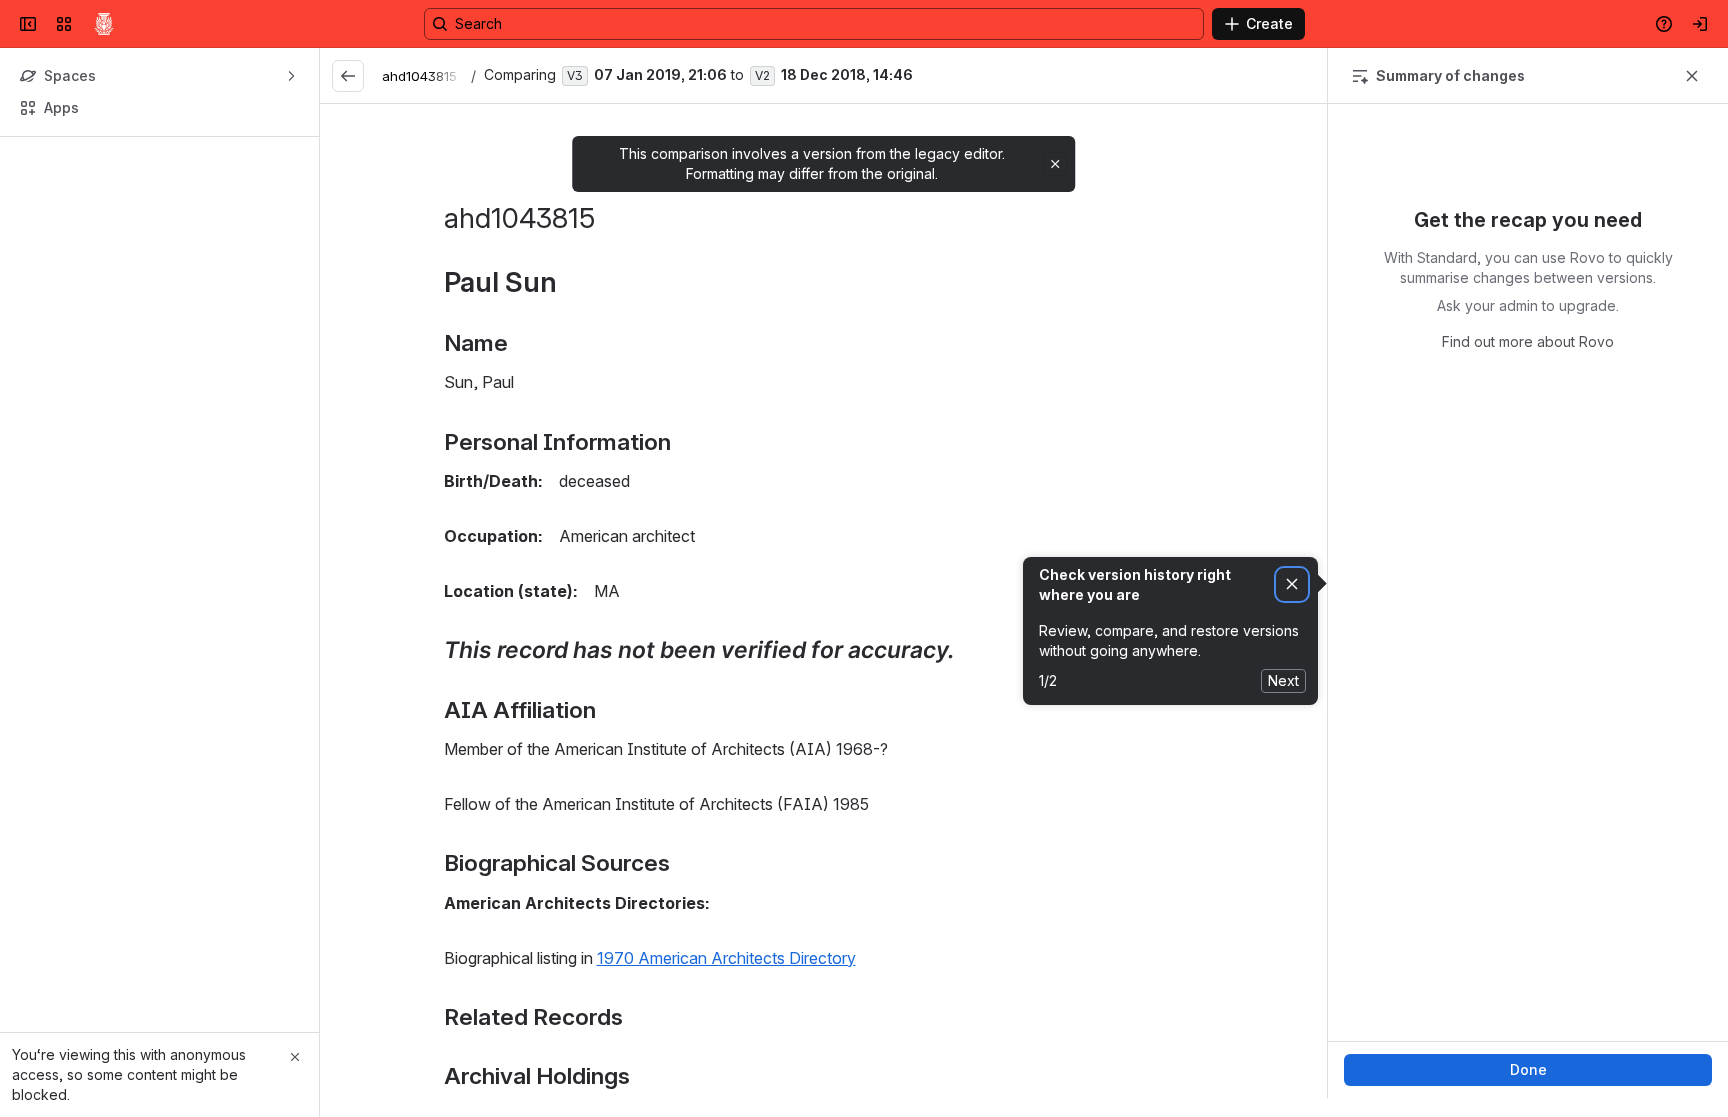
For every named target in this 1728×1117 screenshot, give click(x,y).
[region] (823, 601)
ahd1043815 (419, 76)
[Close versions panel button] (1692, 76)
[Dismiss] (1292, 584)
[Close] (295, 1057)
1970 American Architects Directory (726, 958)
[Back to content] (348, 76)
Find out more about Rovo (1528, 501)
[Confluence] (104, 24)
